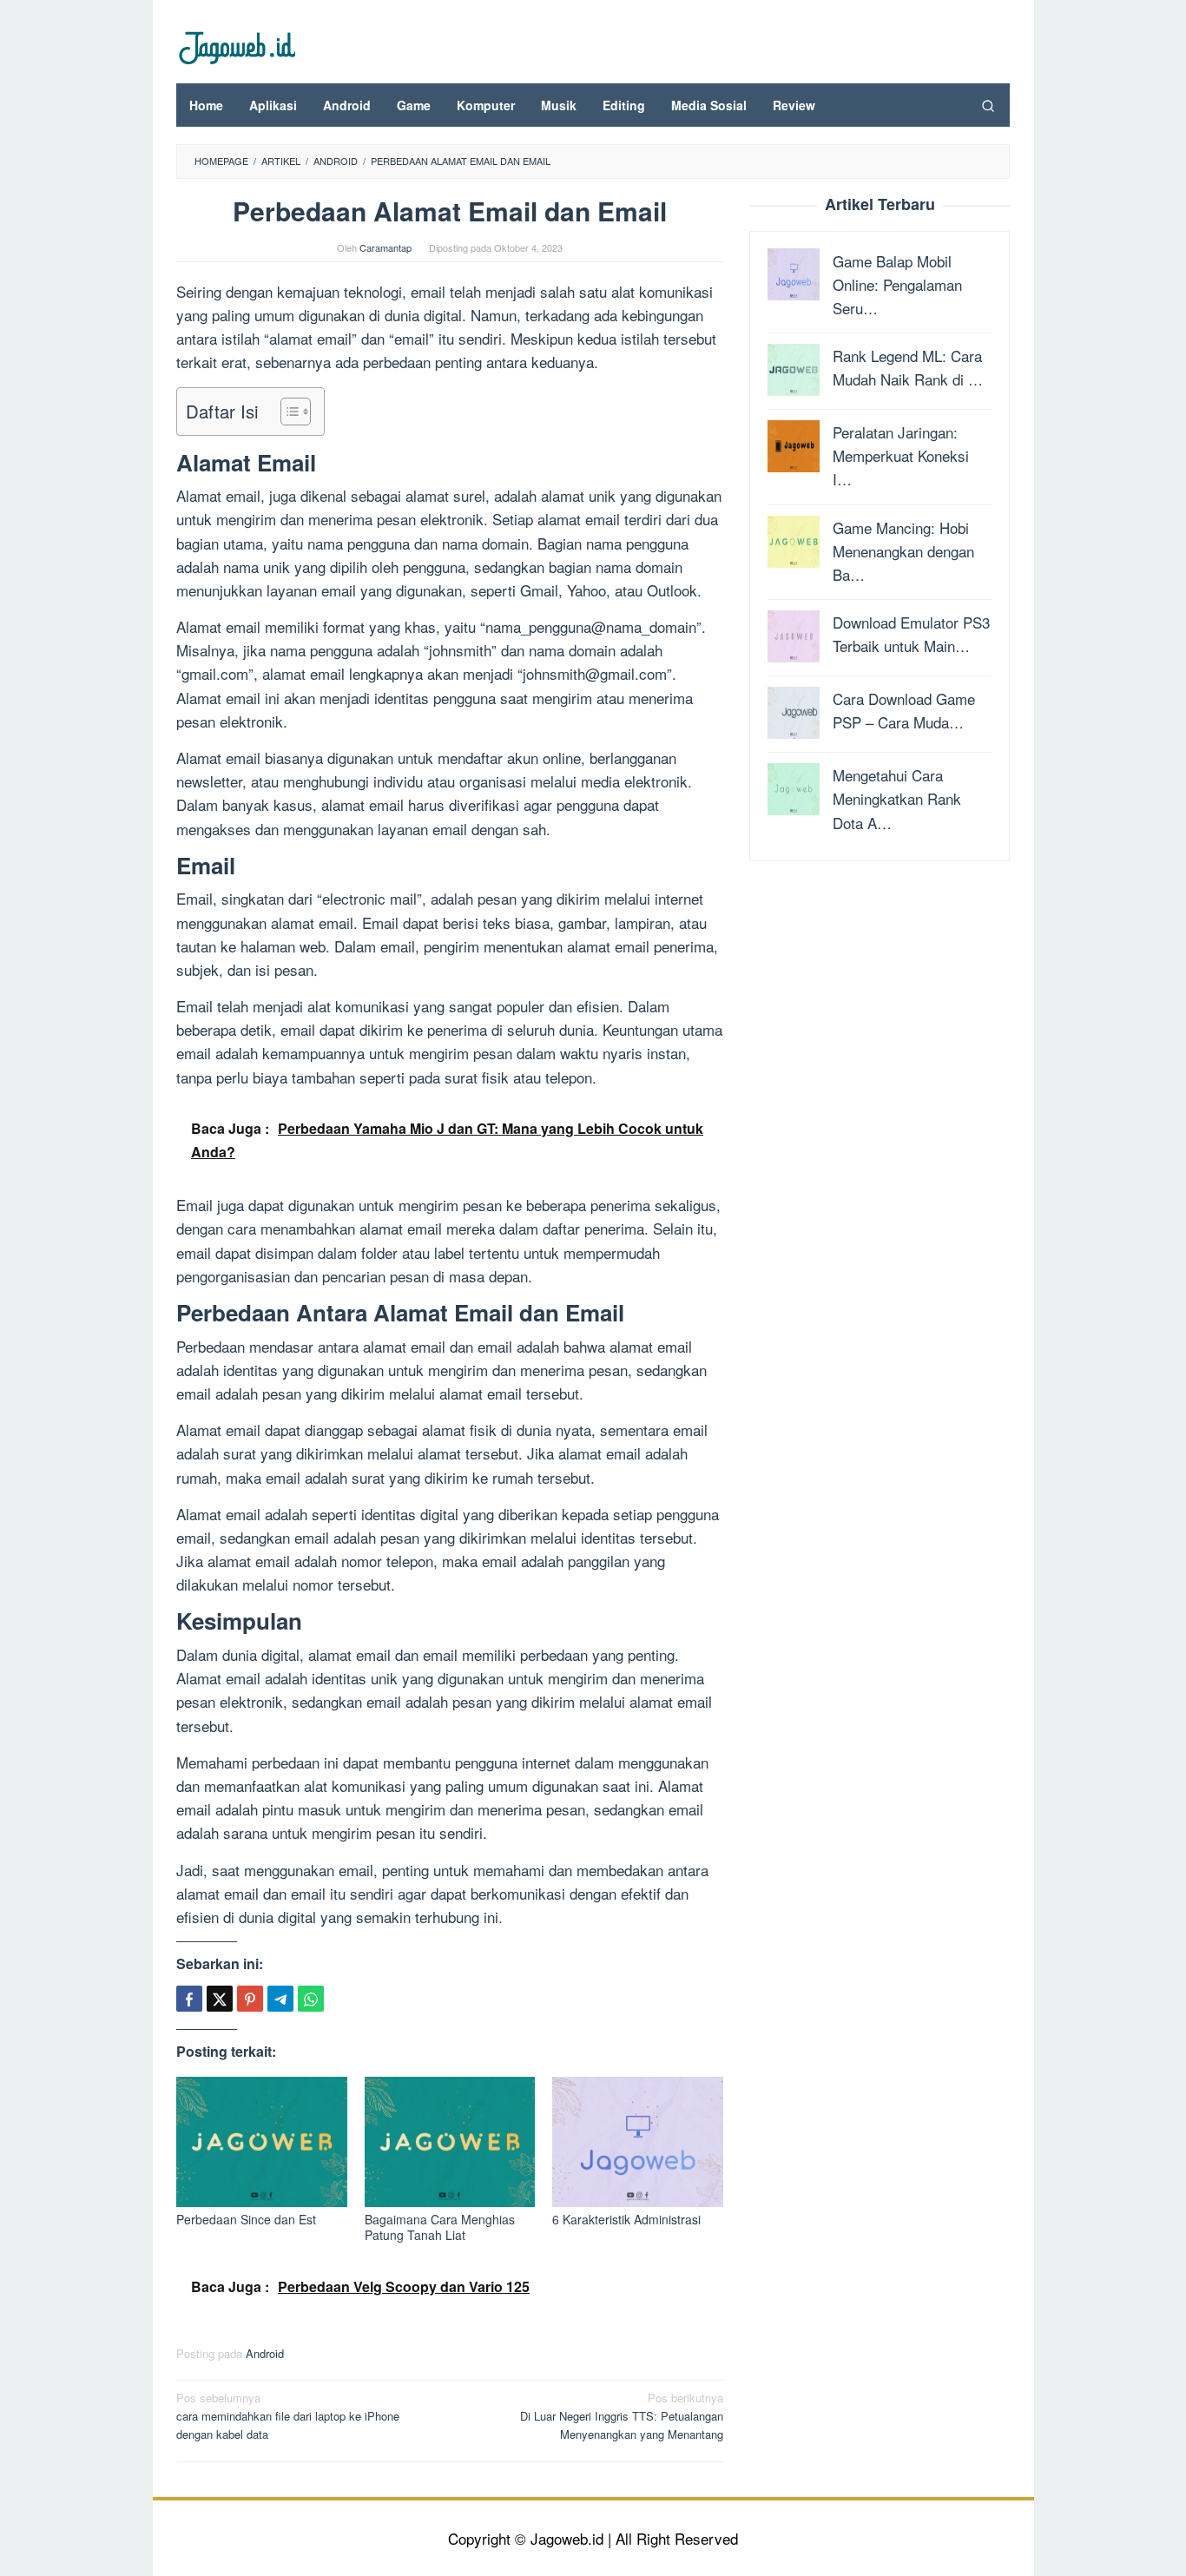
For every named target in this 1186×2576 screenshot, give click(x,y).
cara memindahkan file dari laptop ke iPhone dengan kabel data (288, 2416)
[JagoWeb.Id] (236, 46)
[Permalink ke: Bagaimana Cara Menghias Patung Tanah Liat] (450, 2141)
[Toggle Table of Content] (287, 412)
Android (265, 2353)
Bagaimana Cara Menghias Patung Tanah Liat (440, 2227)
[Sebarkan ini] (189, 1999)
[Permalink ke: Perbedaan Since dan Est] (262, 2141)
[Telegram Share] (280, 1999)
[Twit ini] (220, 1999)
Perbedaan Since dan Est (246, 2219)
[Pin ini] (250, 1999)
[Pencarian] (988, 105)
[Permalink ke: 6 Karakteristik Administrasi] (638, 2141)
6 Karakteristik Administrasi (626, 2219)
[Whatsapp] (311, 1999)
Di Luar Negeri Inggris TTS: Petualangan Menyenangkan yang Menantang (622, 2416)
